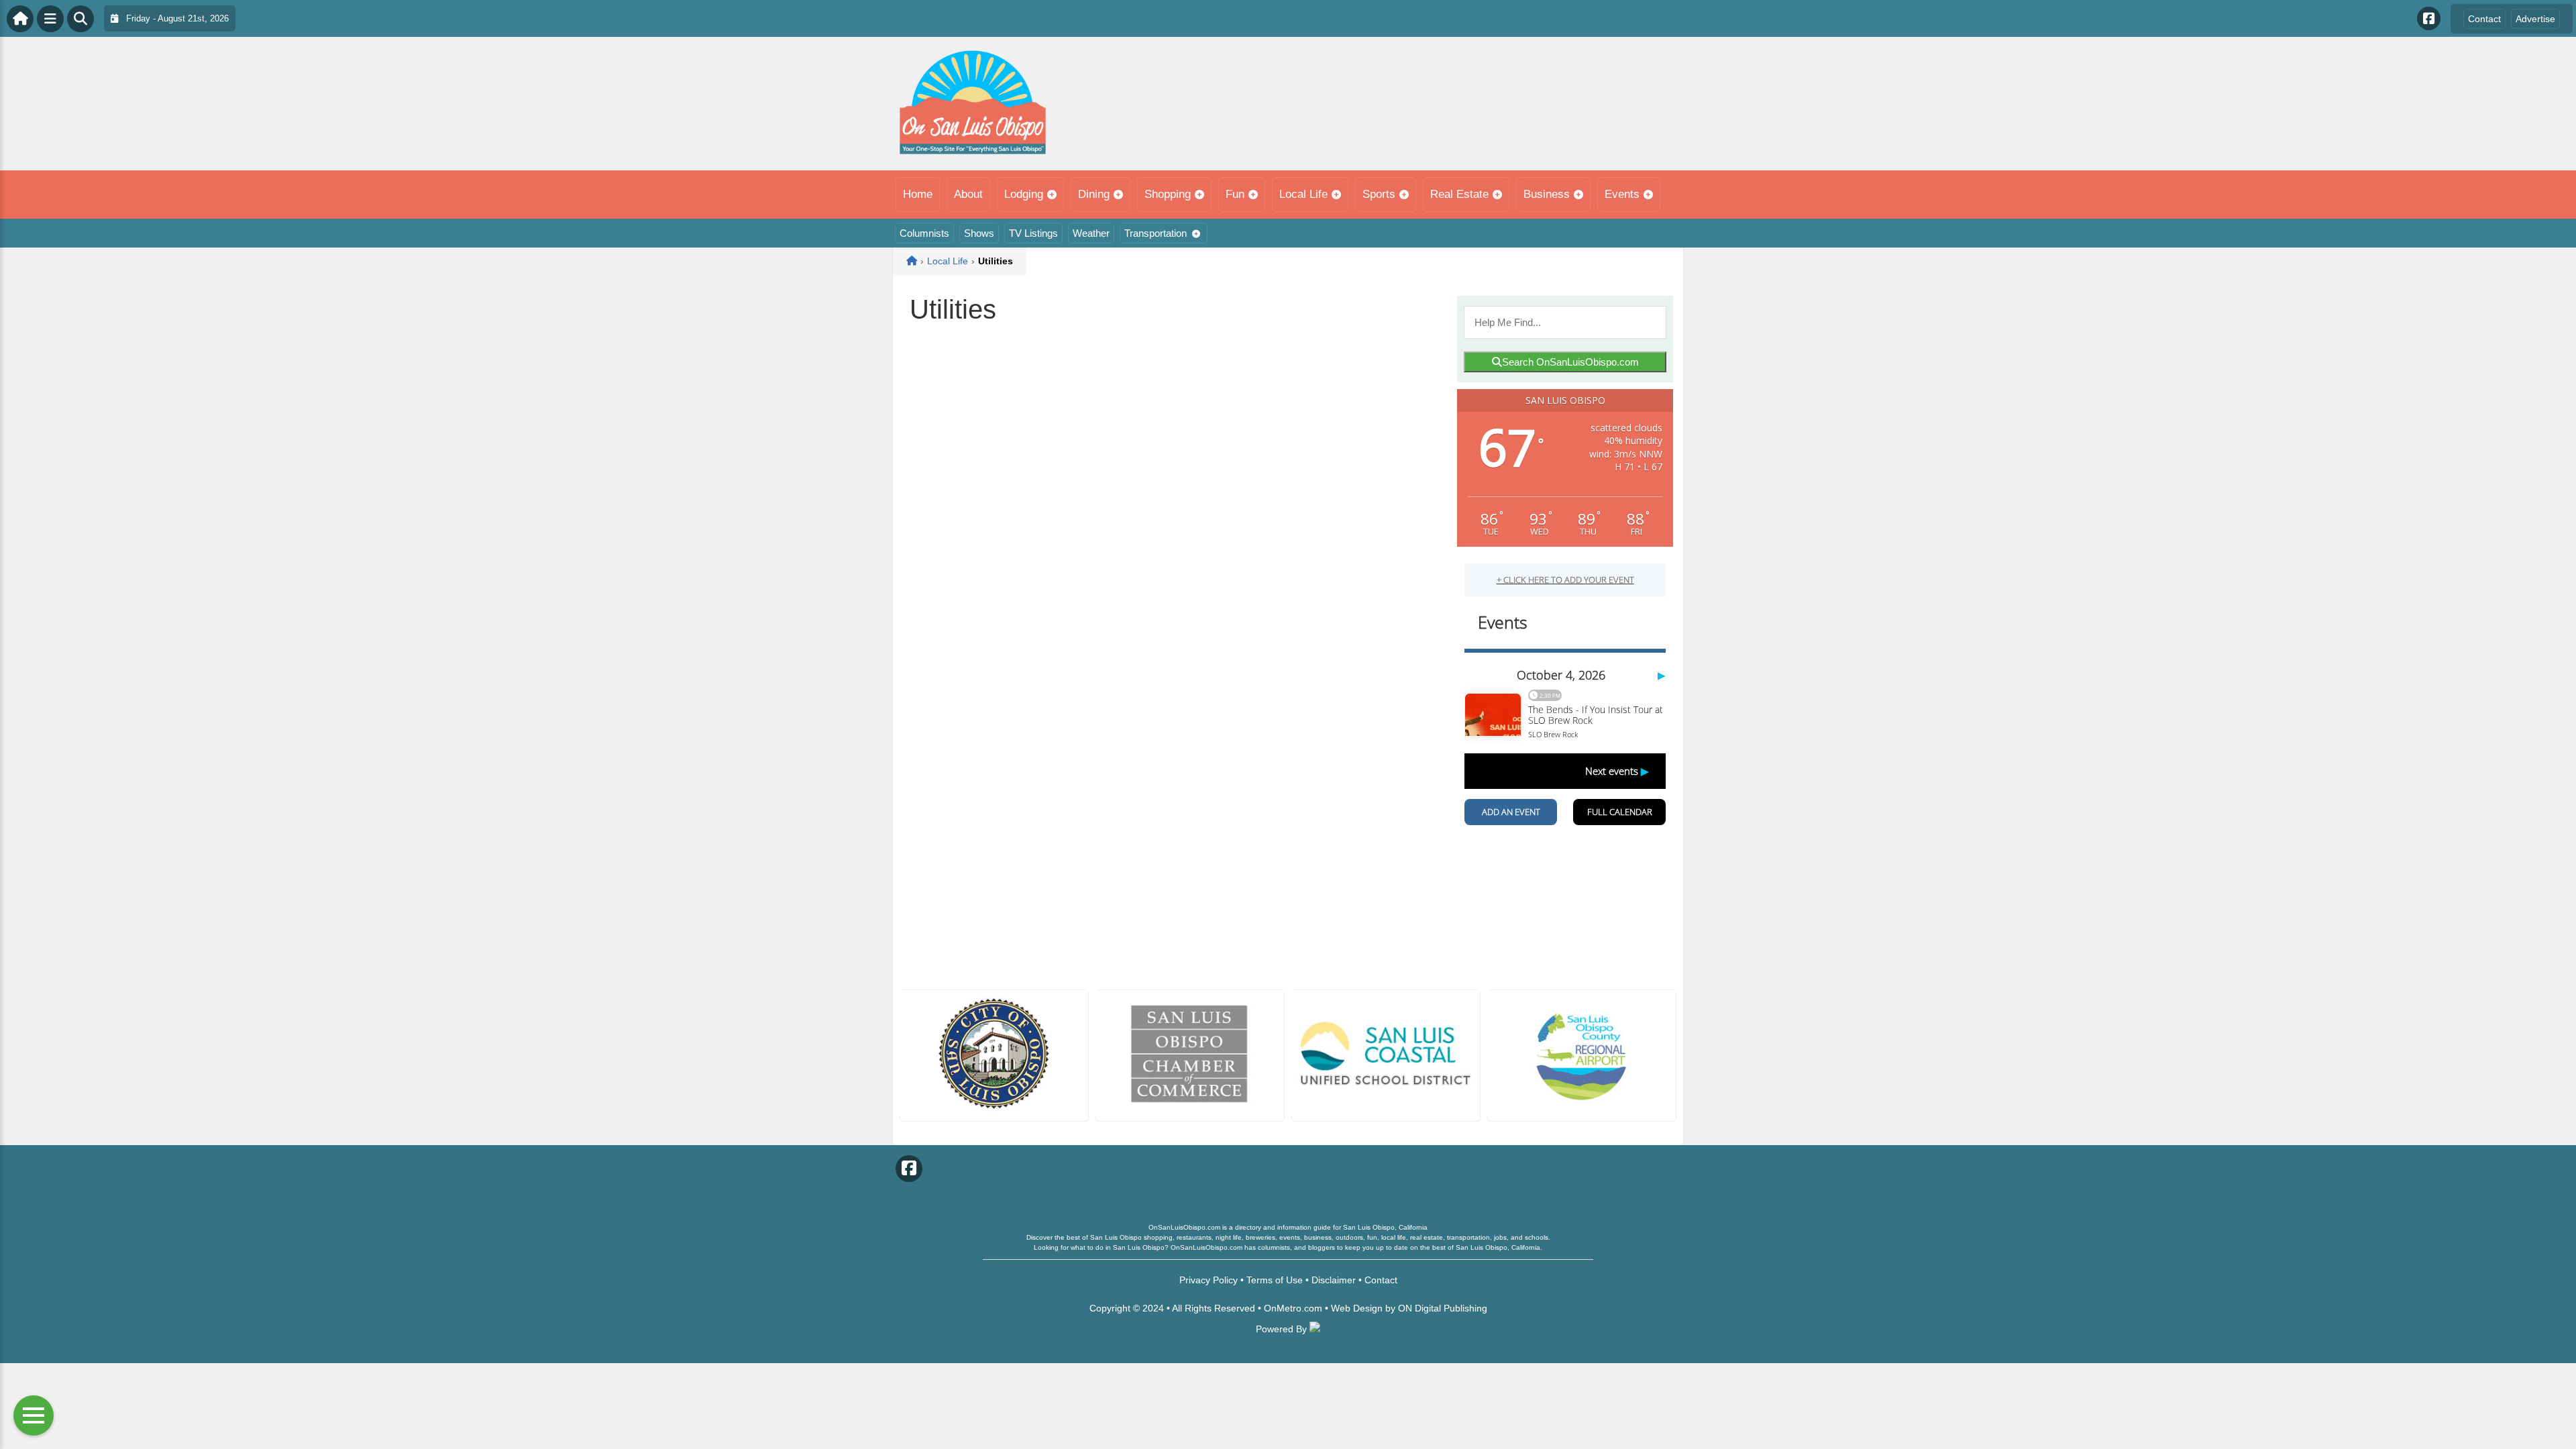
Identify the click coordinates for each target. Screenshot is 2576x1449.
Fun (1235, 194)
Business (1547, 194)
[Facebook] (2429, 18)
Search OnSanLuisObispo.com (1570, 362)
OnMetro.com (1293, 1308)
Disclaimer (1334, 1280)
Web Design (1357, 1308)
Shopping (1168, 194)
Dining (1094, 194)
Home (918, 194)
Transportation (1156, 233)
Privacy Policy (1209, 1280)
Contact (2484, 19)
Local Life (1303, 194)
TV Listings (1033, 233)
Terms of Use (1275, 1280)
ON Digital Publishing (1443, 1308)
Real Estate (1459, 194)
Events (1622, 194)
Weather (1091, 233)
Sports (1379, 194)
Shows (979, 233)
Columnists (924, 233)
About (968, 194)
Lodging (1024, 194)
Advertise (2535, 19)
